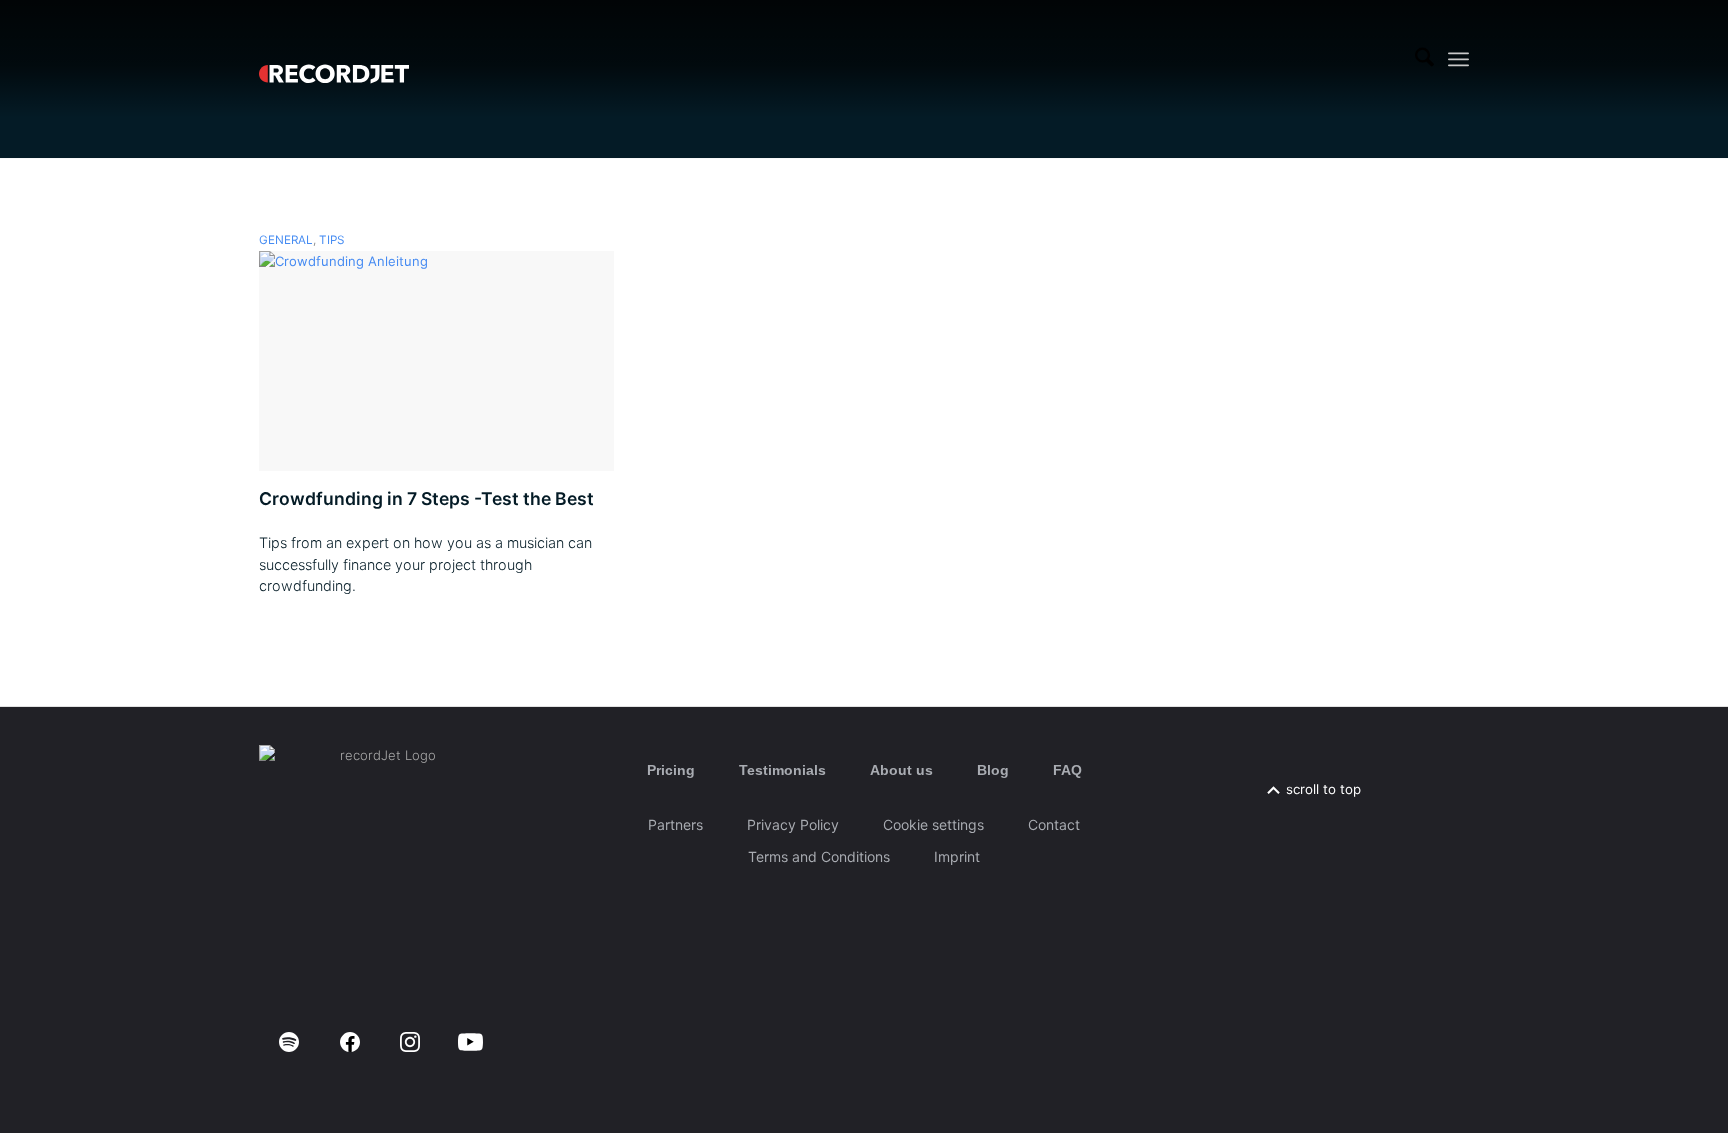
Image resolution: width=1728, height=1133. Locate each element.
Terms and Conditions (819, 856)
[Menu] (1458, 59)
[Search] (1424, 59)
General (286, 240)
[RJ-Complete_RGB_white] (334, 59)
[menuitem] (1424, 59)
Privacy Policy (793, 824)
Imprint (957, 856)
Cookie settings (933, 824)
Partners (675, 824)
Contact (1054, 824)
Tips (331, 240)
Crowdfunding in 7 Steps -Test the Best (426, 498)
